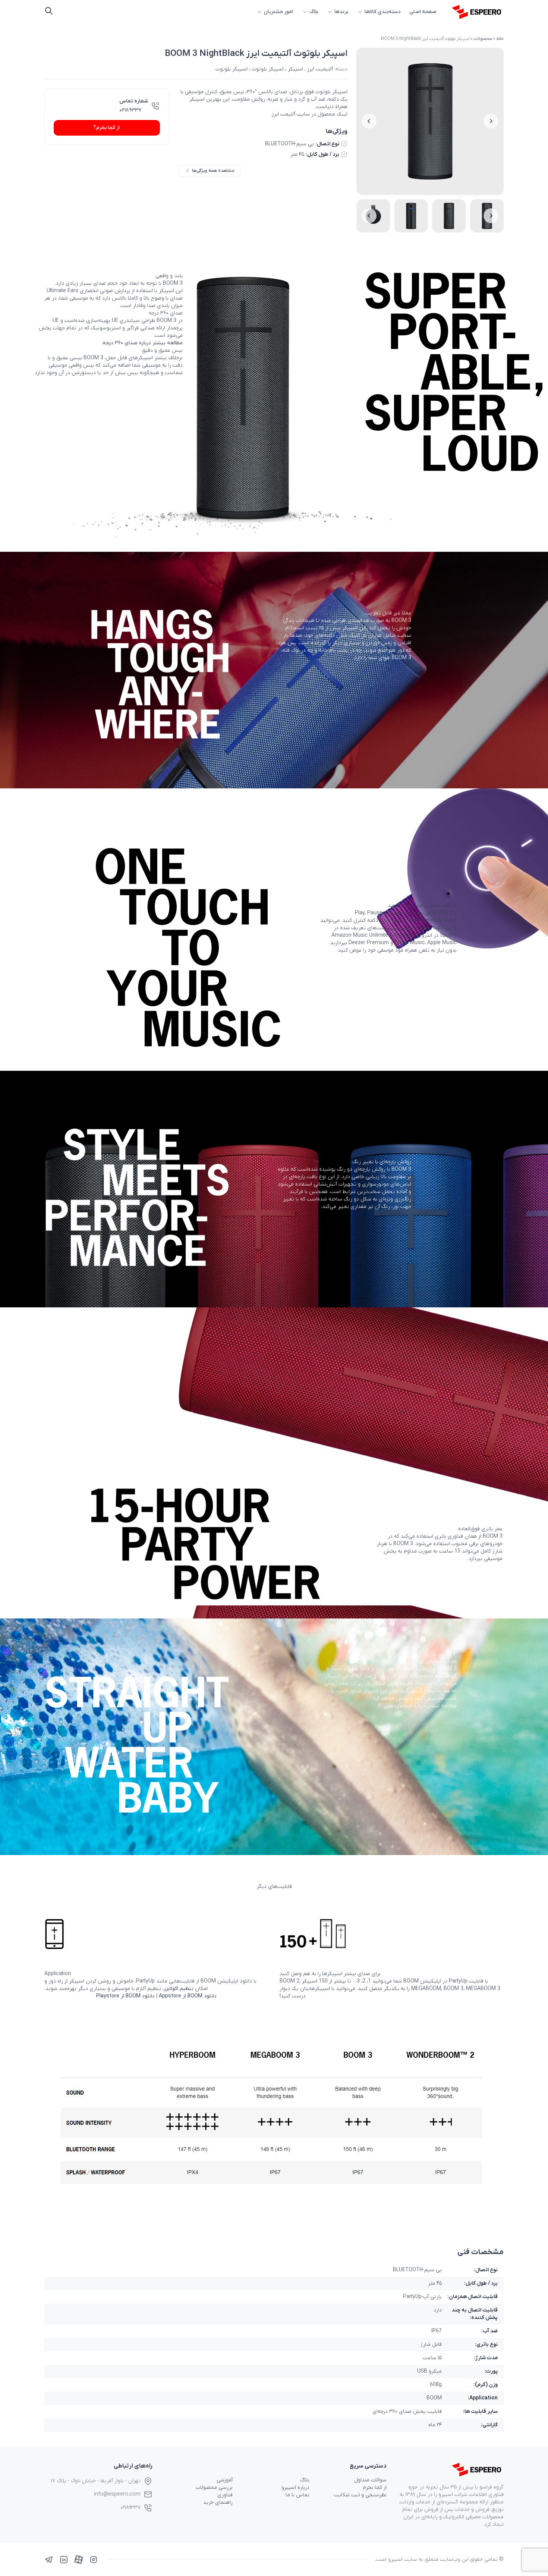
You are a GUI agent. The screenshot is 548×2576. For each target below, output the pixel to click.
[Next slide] (369, 121)
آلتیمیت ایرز (320, 69)
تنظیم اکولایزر (179, 1989)
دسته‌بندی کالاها (382, 12)
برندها (341, 12)
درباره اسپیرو (295, 2488)
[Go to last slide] (491, 121)
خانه (500, 39)
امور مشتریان (278, 12)
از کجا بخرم (375, 2488)
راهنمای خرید (218, 2502)
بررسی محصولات (214, 2488)
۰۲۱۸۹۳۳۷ (130, 110)
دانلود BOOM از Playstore (125, 1996)
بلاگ (314, 12)
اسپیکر (295, 69)
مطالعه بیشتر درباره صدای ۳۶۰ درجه (143, 343)
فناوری (225, 2495)
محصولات (483, 39)
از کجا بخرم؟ (107, 128)
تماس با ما (297, 2495)
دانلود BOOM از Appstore (188, 1996)
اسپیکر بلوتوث (268, 69)
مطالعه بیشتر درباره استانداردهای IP (417, 1706)
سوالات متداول (370, 2480)
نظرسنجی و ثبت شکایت (360, 2495)
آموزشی (225, 2480)
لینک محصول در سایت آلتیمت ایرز (310, 114)
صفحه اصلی (423, 12)
